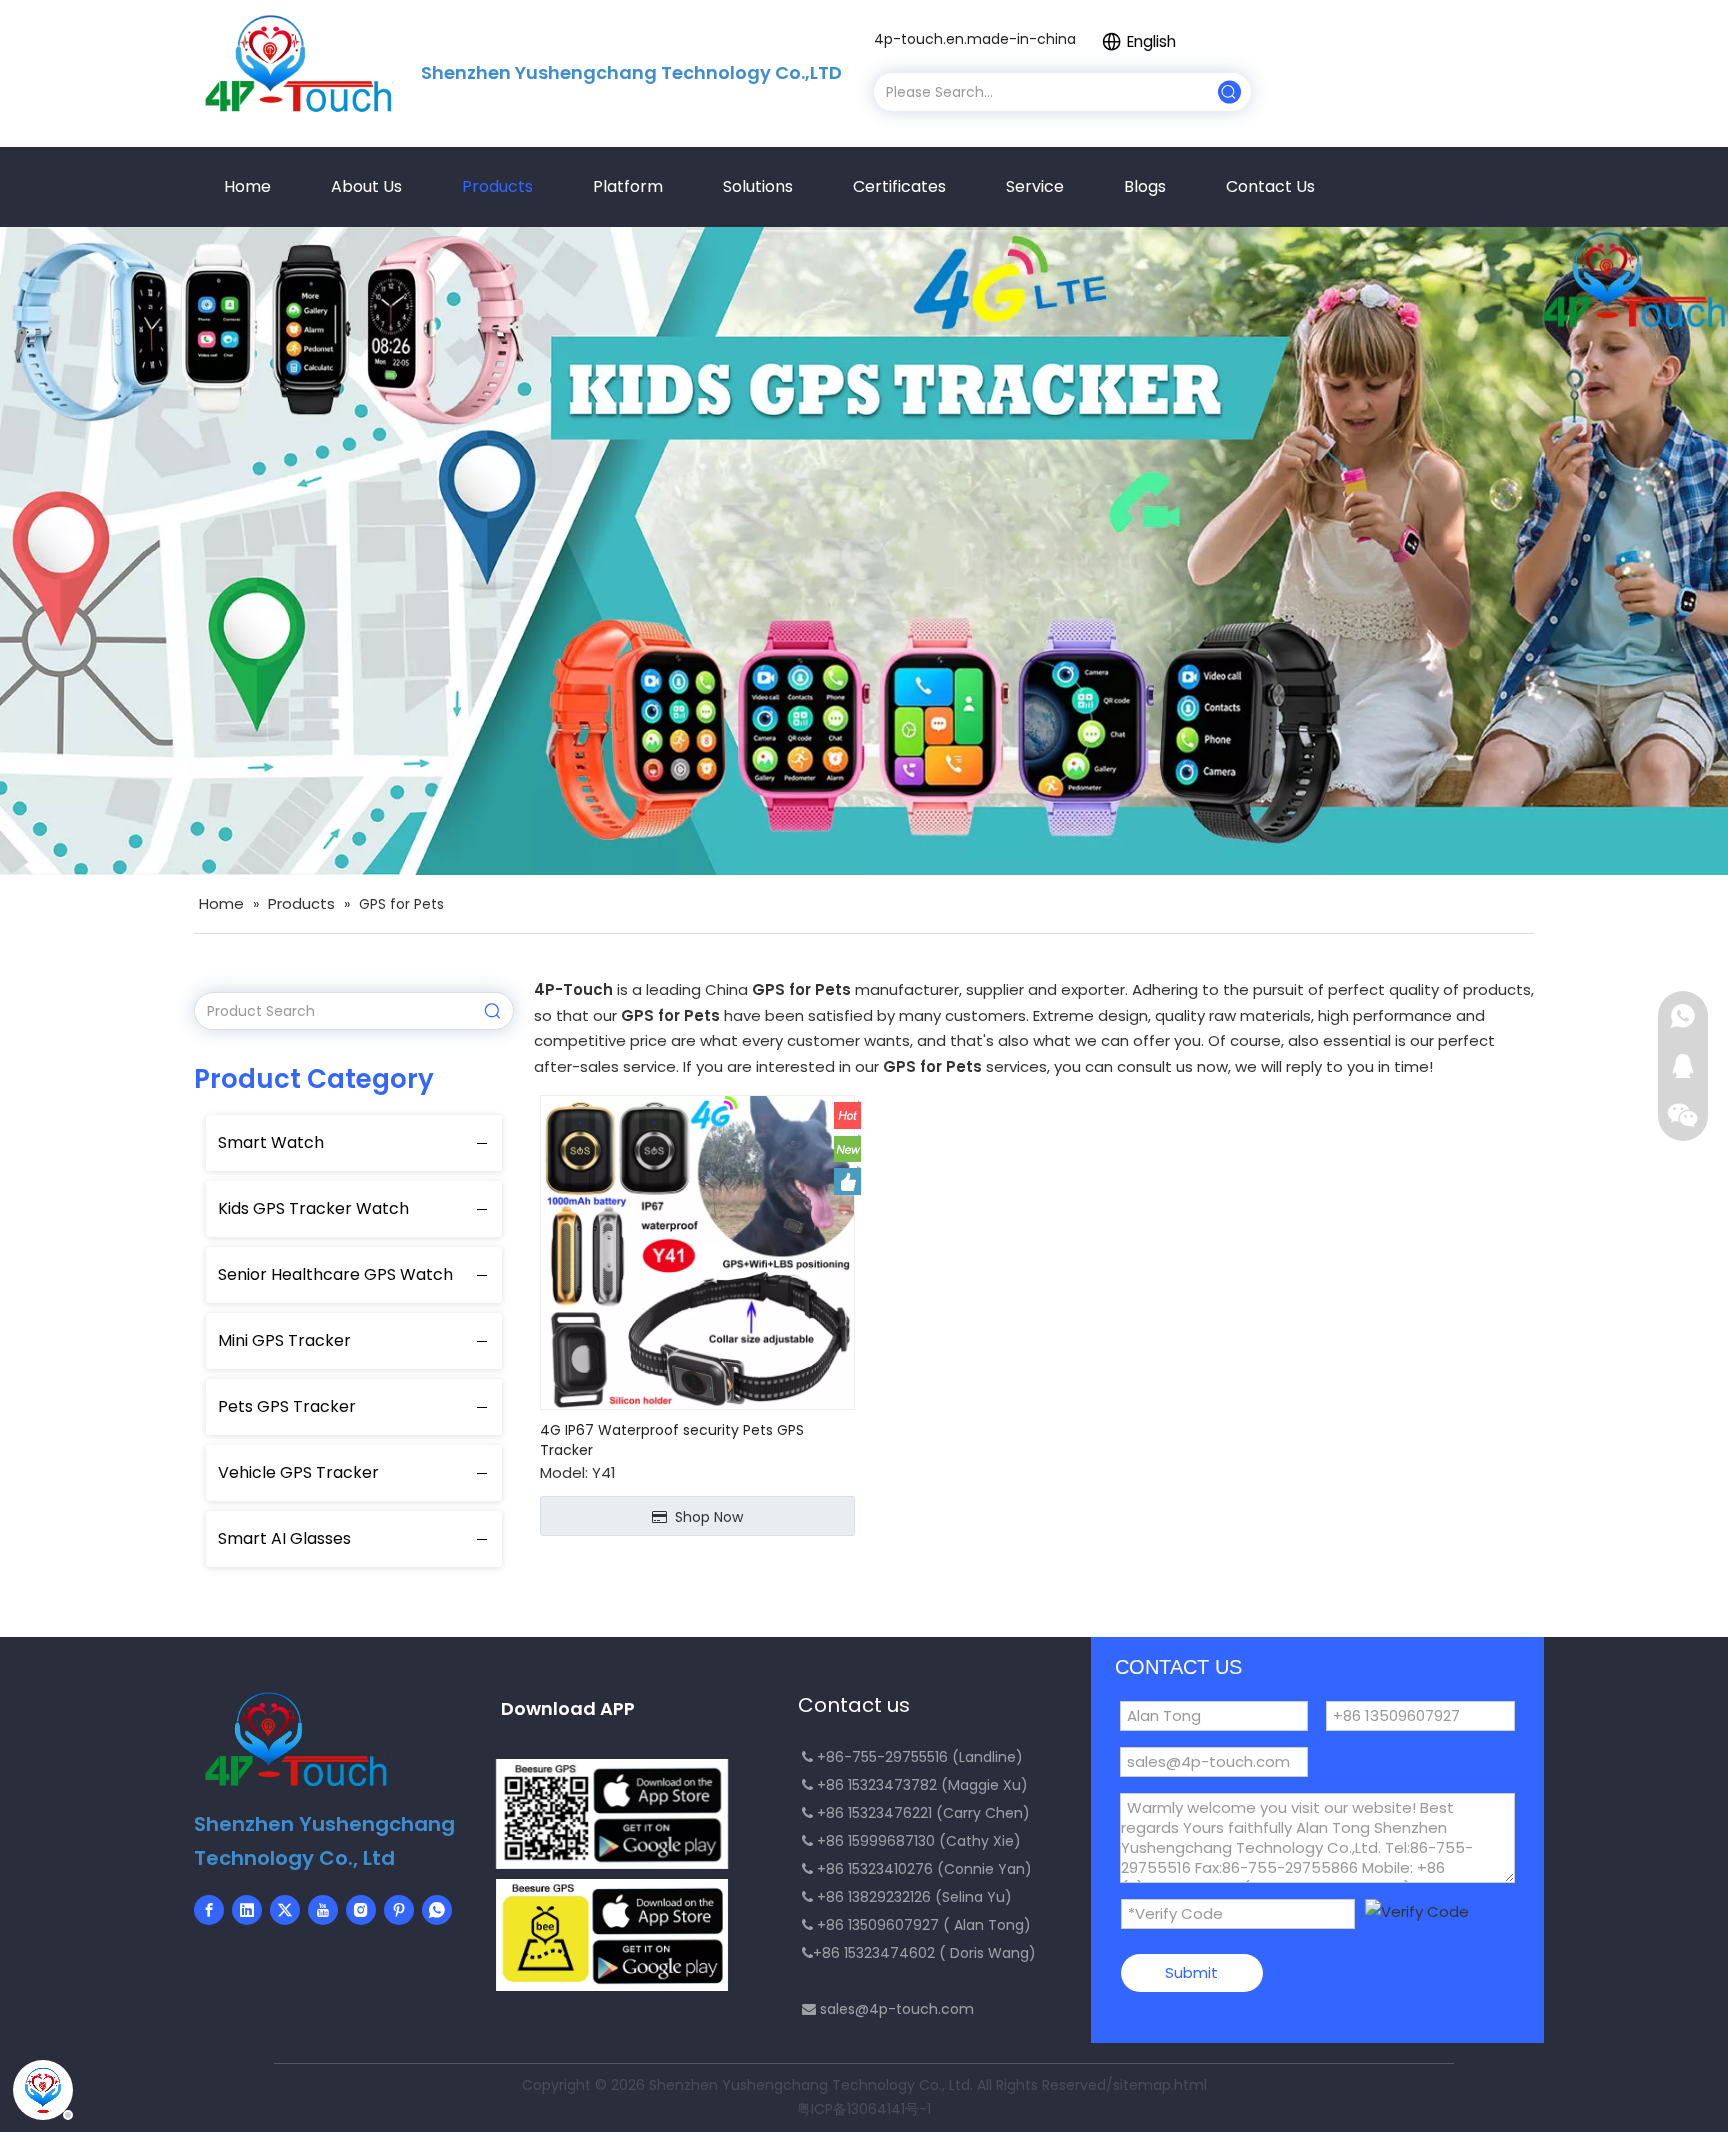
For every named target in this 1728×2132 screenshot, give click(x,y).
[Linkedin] (247, 1910)
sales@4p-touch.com (897, 2009)
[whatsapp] (437, 1910)
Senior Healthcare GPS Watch (335, 1274)
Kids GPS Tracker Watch (313, 1208)
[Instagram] (361, 1910)
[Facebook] (209, 1910)
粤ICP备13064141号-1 (864, 2109)
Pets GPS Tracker (287, 1406)
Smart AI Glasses (284, 1538)
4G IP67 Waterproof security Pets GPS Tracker (672, 1440)
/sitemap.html (1156, 2085)
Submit (1191, 1972)
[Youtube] (323, 1910)
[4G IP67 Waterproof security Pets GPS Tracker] (697, 1251)
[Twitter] (285, 1910)
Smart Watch (271, 1142)
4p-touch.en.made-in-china (975, 39)
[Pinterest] (399, 1910)
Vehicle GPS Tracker (298, 1472)
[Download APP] (612, 1814)
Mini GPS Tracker (284, 1340)
